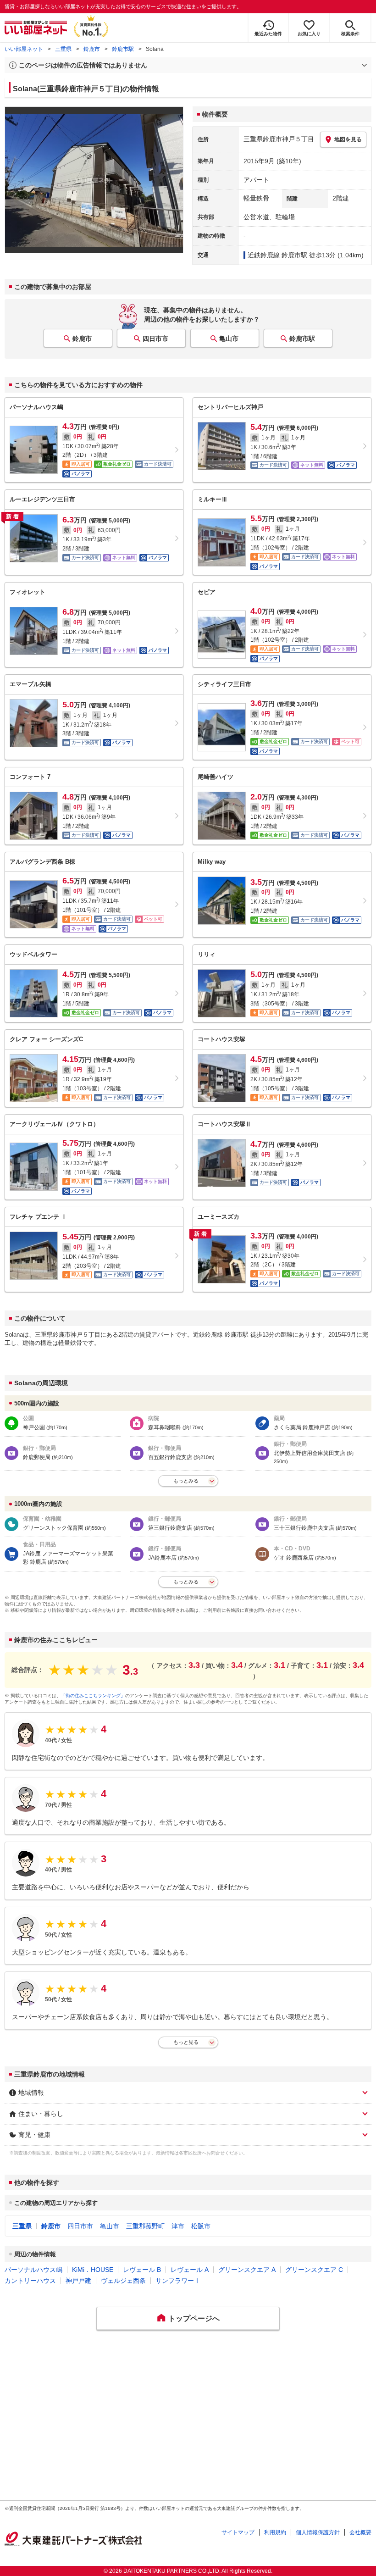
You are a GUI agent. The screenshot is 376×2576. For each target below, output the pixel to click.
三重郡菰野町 (145, 2226)
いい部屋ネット (24, 49)
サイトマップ (238, 2532)
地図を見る (348, 139)
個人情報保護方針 (318, 2532)
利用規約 (275, 2532)
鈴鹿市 (92, 49)
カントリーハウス (30, 2281)
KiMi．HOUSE (93, 2270)
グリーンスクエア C (314, 2270)
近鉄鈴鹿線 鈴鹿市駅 (277, 255)
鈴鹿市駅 (123, 49)
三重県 (63, 49)
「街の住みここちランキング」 (93, 1696)
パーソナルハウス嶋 (33, 2270)
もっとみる (186, 1481)
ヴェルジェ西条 (123, 2281)
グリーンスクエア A (247, 2270)
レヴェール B (142, 2270)
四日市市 (155, 339)
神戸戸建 (78, 2281)
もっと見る (186, 2042)
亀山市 (229, 339)
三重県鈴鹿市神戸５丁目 (279, 139)
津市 (178, 2226)
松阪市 (201, 2226)
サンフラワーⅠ (178, 2281)
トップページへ (194, 2318)
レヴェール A (190, 2270)
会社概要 (360, 2532)
